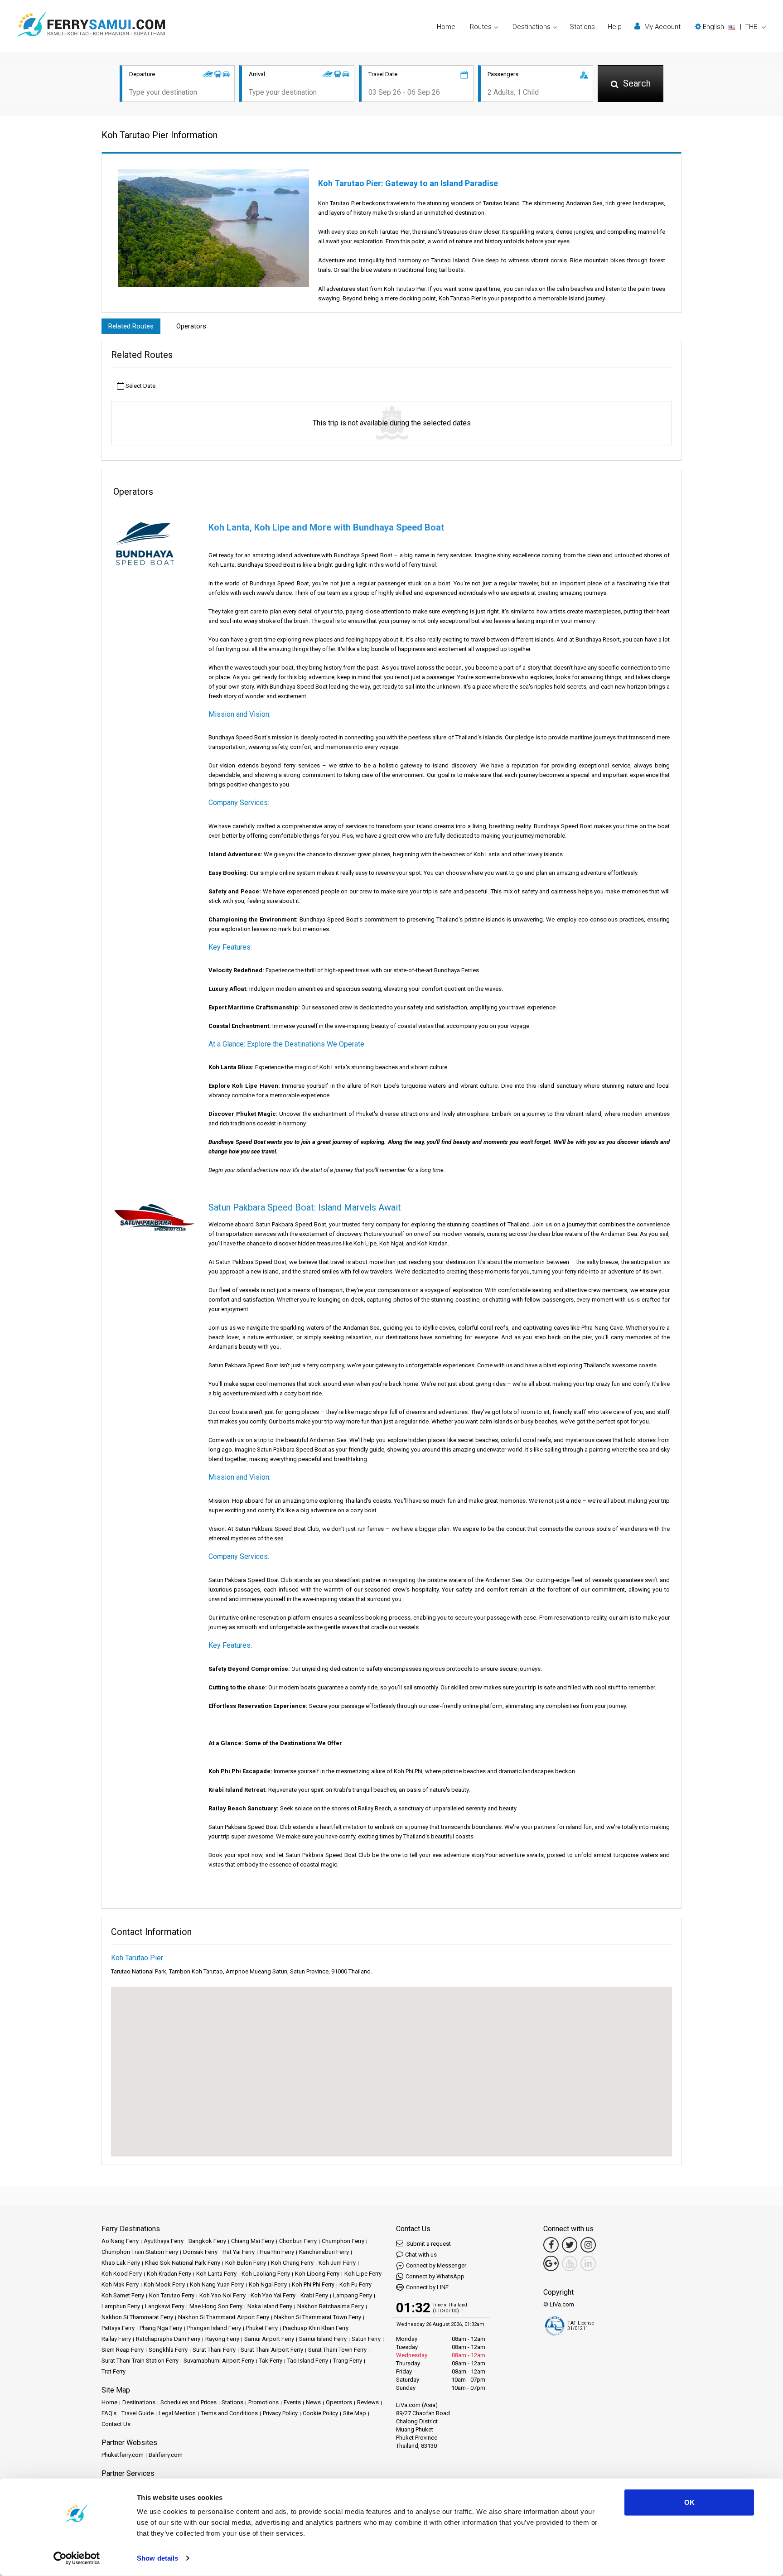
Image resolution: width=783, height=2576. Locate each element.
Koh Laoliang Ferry (266, 2274)
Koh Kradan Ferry (169, 2274)
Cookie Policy (320, 2413)
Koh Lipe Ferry (363, 2274)
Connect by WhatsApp (435, 2276)
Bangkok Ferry (207, 2241)
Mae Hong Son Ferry (216, 2306)
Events (292, 2402)
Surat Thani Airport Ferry (272, 2350)
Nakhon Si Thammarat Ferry (137, 2317)
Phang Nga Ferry (161, 2328)
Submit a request (428, 2244)
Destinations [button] (532, 27)
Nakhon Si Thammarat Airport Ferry (224, 2317)
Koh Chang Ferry (292, 2263)
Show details (157, 2558)
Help (615, 27)
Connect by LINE (427, 2287)
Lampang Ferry (353, 2295)
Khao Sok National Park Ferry (183, 2263)
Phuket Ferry (262, 2328)
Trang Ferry (348, 2361)
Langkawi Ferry (165, 2306)
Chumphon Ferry (343, 2241)
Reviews (368, 2402)
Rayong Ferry (222, 2339)
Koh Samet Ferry (123, 2295)
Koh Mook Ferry (164, 2284)
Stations (582, 27)
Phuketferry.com (123, 2455)
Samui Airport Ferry (269, 2339)
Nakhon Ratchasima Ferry (331, 2306)
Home (446, 27)
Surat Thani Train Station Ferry (140, 2361)
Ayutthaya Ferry (164, 2241)
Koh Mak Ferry (120, 2284)
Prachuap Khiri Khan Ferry (316, 2328)
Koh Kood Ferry (122, 2274)
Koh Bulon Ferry (246, 2263)
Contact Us (116, 2424)
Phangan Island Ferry (214, 2328)
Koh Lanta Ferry (216, 2274)
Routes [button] (481, 27)
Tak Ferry (271, 2361)
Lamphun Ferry (121, 2306)
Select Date (140, 386)
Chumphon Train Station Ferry (140, 2252)
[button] (730, 27)
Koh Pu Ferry (355, 2284)
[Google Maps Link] (551, 2263)
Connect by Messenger (436, 2265)
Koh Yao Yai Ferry (273, 2295)
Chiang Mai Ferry (253, 2241)
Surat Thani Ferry (214, 2350)
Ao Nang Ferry (120, 2241)
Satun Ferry (366, 2339)
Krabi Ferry (314, 2295)
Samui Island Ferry (323, 2339)
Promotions (263, 2402)
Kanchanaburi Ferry (324, 2252)
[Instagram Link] (588, 2245)
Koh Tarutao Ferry (172, 2295)
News (313, 2402)
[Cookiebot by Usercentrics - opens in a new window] (77, 2558)
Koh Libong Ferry (317, 2274)
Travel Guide (138, 2413)
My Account (662, 27)
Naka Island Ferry (270, 2306)
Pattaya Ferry (118, 2328)
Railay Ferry (116, 2339)
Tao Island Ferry (308, 2361)
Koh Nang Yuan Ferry (217, 2284)
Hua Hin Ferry (277, 2252)
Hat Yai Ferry (239, 2252)
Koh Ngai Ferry (268, 2284)
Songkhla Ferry (168, 2350)
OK (689, 2502)
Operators (191, 326)
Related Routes (131, 326)
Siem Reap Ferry (123, 2350)
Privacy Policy (280, 2413)
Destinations (139, 2402)
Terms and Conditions (229, 2413)
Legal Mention (177, 2413)
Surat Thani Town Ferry (337, 2350)
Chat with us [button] (421, 2255)
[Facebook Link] (551, 2245)
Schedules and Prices (188, 2402)
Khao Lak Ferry (121, 2263)
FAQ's (109, 2413)
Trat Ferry (114, 2371)
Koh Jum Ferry (337, 2263)
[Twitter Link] (570, 2245)
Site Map (355, 2413)
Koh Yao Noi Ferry (222, 2295)
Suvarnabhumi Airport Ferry (219, 2361)
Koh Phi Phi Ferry (313, 2284)
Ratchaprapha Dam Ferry (168, 2339)
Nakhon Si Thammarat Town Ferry (318, 2317)
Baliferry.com (166, 2455)
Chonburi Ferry (298, 2241)
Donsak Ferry (200, 2252)
